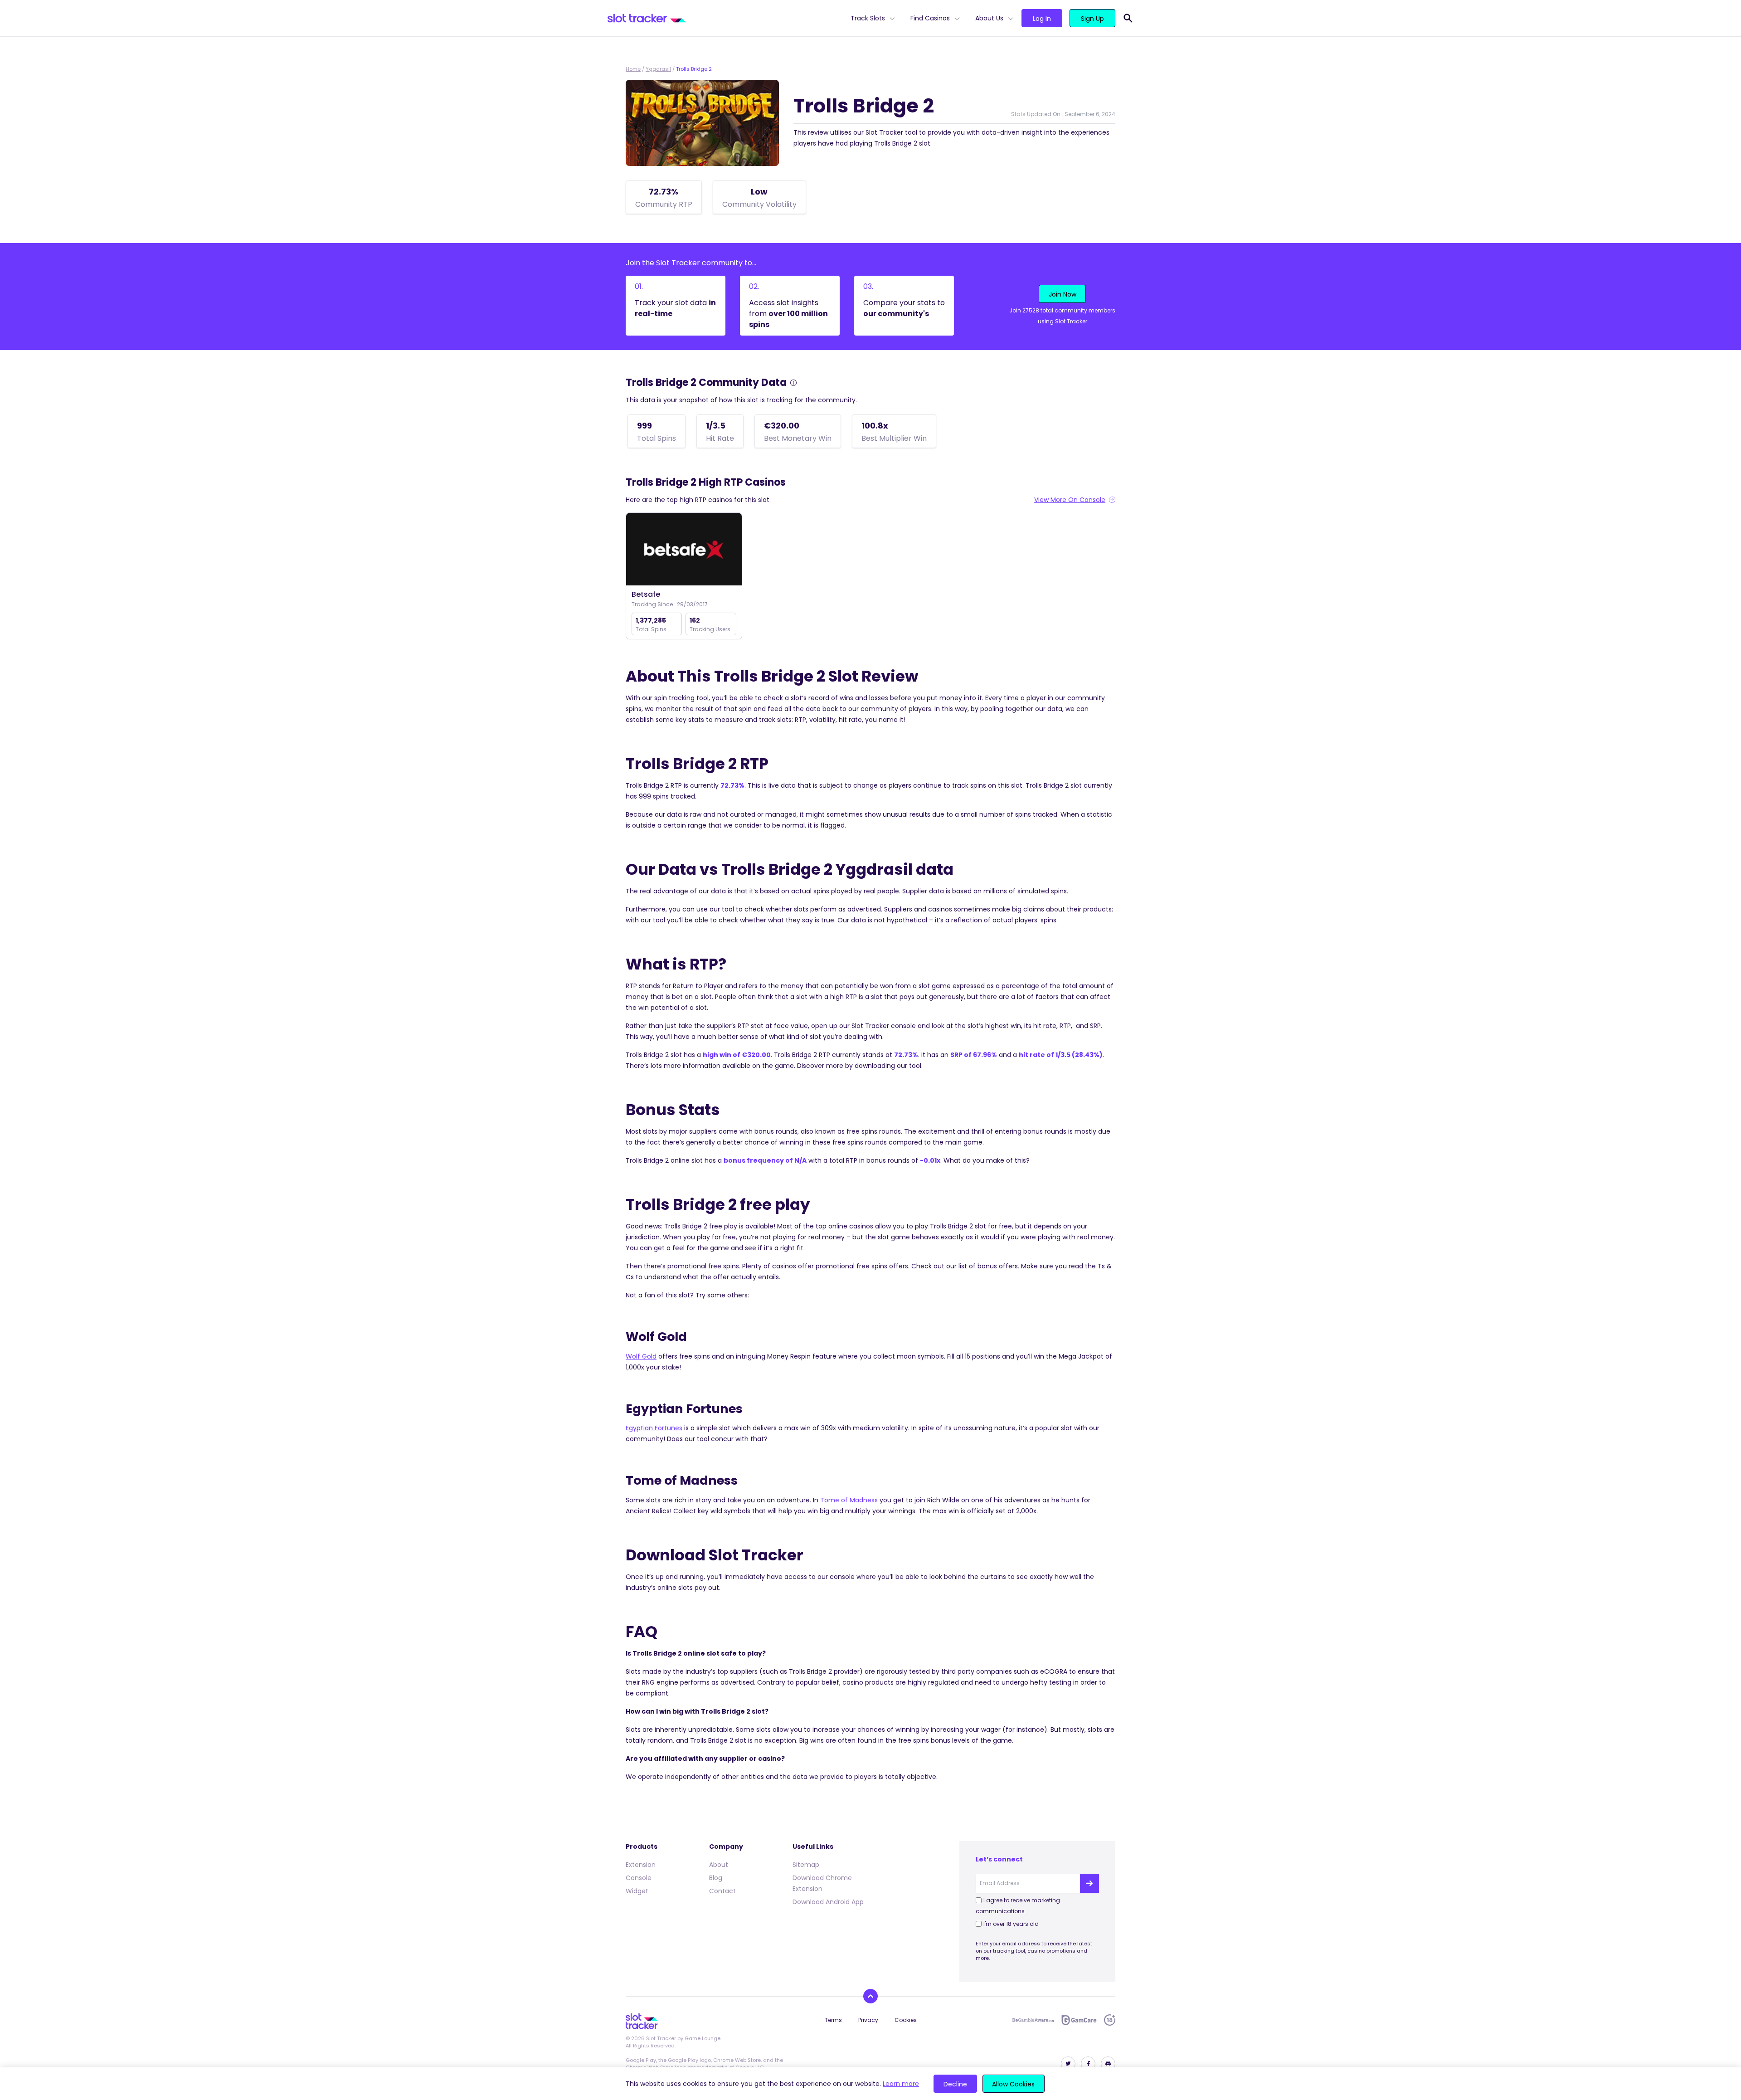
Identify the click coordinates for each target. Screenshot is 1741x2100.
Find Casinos (930, 18)
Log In (1042, 19)
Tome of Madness (849, 1500)
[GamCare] (1079, 2020)
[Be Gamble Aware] (1033, 2020)
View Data (684, 550)
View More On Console (1070, 500)
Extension (641, 1865)
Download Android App (828, 1902)
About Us (989, 18)
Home (633, 69)
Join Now (1063, 294)
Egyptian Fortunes (654, 1428)
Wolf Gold (641, 1356)
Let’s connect (999, 1859)
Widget (637, 1891)
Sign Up (1092, 19)
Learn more (901, 2084)
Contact (722, 1891)
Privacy (868, 2020)
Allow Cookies (1013, 2084)
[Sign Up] (1089, 1883)
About (719, 1865)
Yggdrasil (658, 69)
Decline (955, 2084)
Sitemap (806, 1865)
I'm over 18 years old (1011, 1924)
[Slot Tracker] (725, 18)
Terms (833, 2020)
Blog (716, 1878)
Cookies (906, 2020)
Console (639, 1878)
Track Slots (868, 18)
